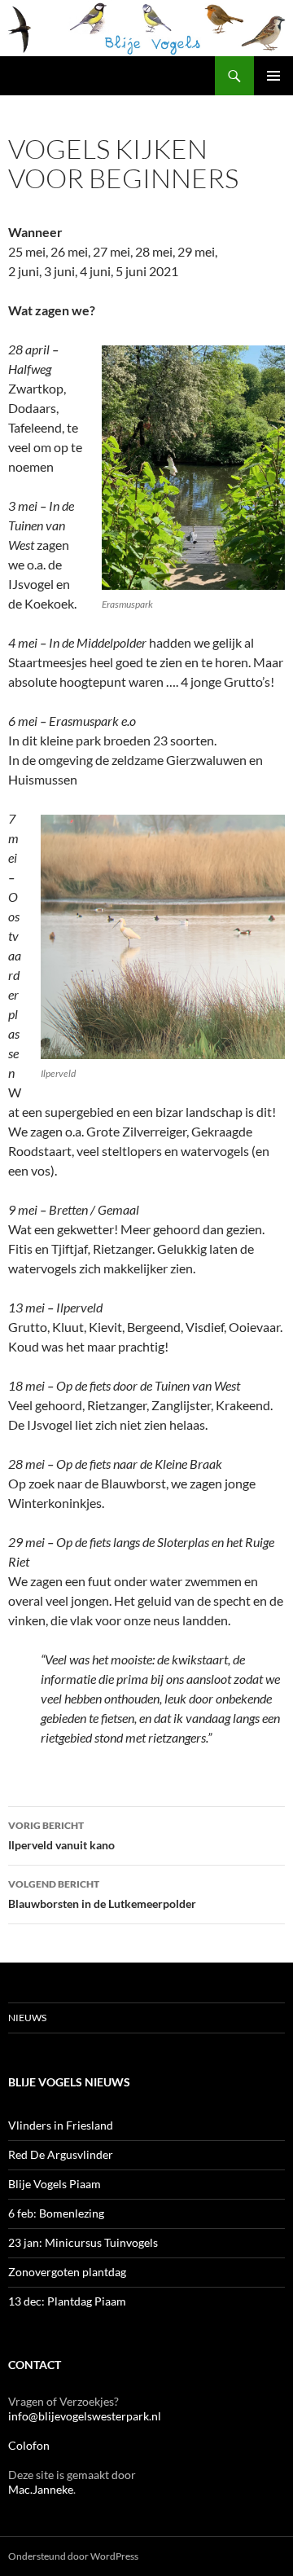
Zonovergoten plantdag (68, 2272)
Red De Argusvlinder (61, 2154)
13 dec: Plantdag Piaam (67, 2301)
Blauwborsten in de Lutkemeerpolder (102, 1894)
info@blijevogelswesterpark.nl (85, 2416)
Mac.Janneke (41, 2489)
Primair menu (273, 76)
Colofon (29, 2445)
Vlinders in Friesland (61, 2125)
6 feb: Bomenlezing (56, 2213)
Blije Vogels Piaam (55, 2184)
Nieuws (27, 2018)
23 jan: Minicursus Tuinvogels (83, 2242)
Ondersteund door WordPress (73, 2556)
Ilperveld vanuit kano (61, 1835)
